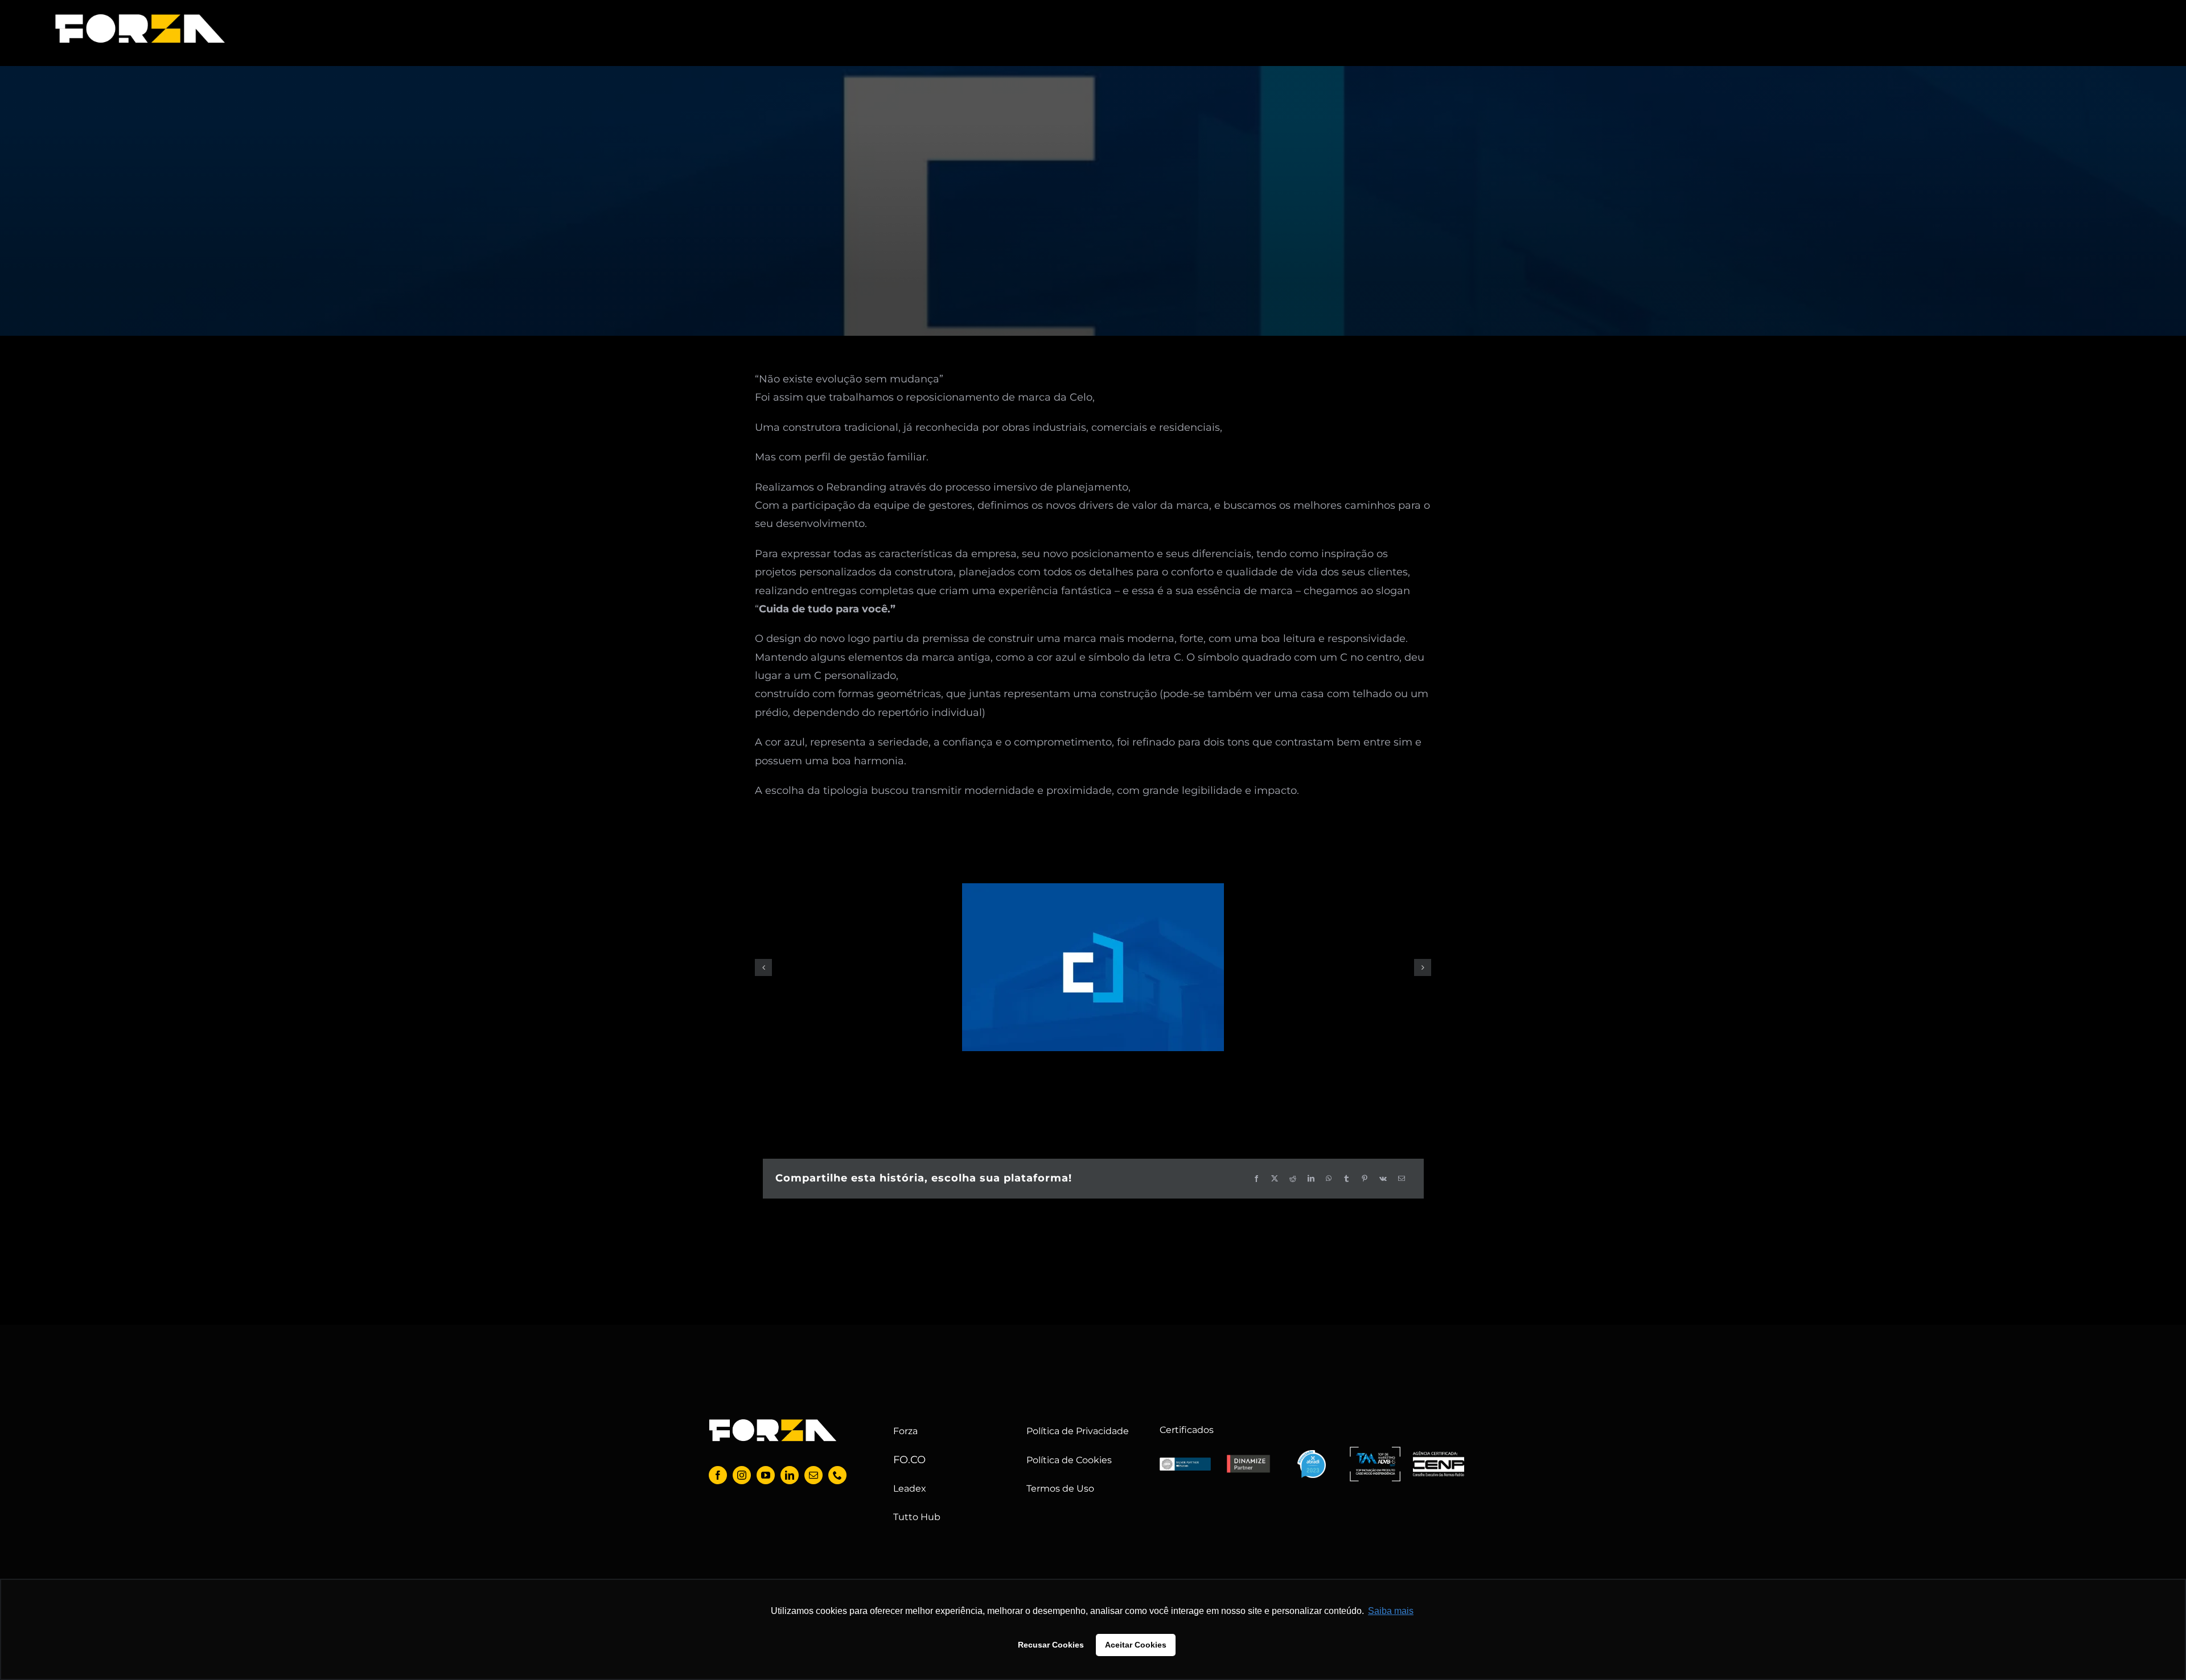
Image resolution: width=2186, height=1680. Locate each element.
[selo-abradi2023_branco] (1312, 1455)
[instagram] (742, 1475)
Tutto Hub (917, 1517)
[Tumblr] (1346, 1179)
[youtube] (766, 1475)
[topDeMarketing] (1375, 1452)
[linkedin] (790, 1475)
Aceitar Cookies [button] (1136, 1645)
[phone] (837, 1475)
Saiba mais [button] (1391, 1611)
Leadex (910, 1488)
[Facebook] (1256, 1179)
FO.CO (909, 1460)
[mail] (813, 1475)
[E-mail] (1402, 1179)
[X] (1275, 1179)
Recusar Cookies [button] (1051, 1645)
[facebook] (718, 1475)
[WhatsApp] (1329, 1179)
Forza (905, 1431)
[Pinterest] (1365, 1179)
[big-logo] (140, 17)
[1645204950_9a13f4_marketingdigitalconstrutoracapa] (1093, 967)
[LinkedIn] (1311, 1179)
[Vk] (1383, 1179)
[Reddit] (1293, 1179)
